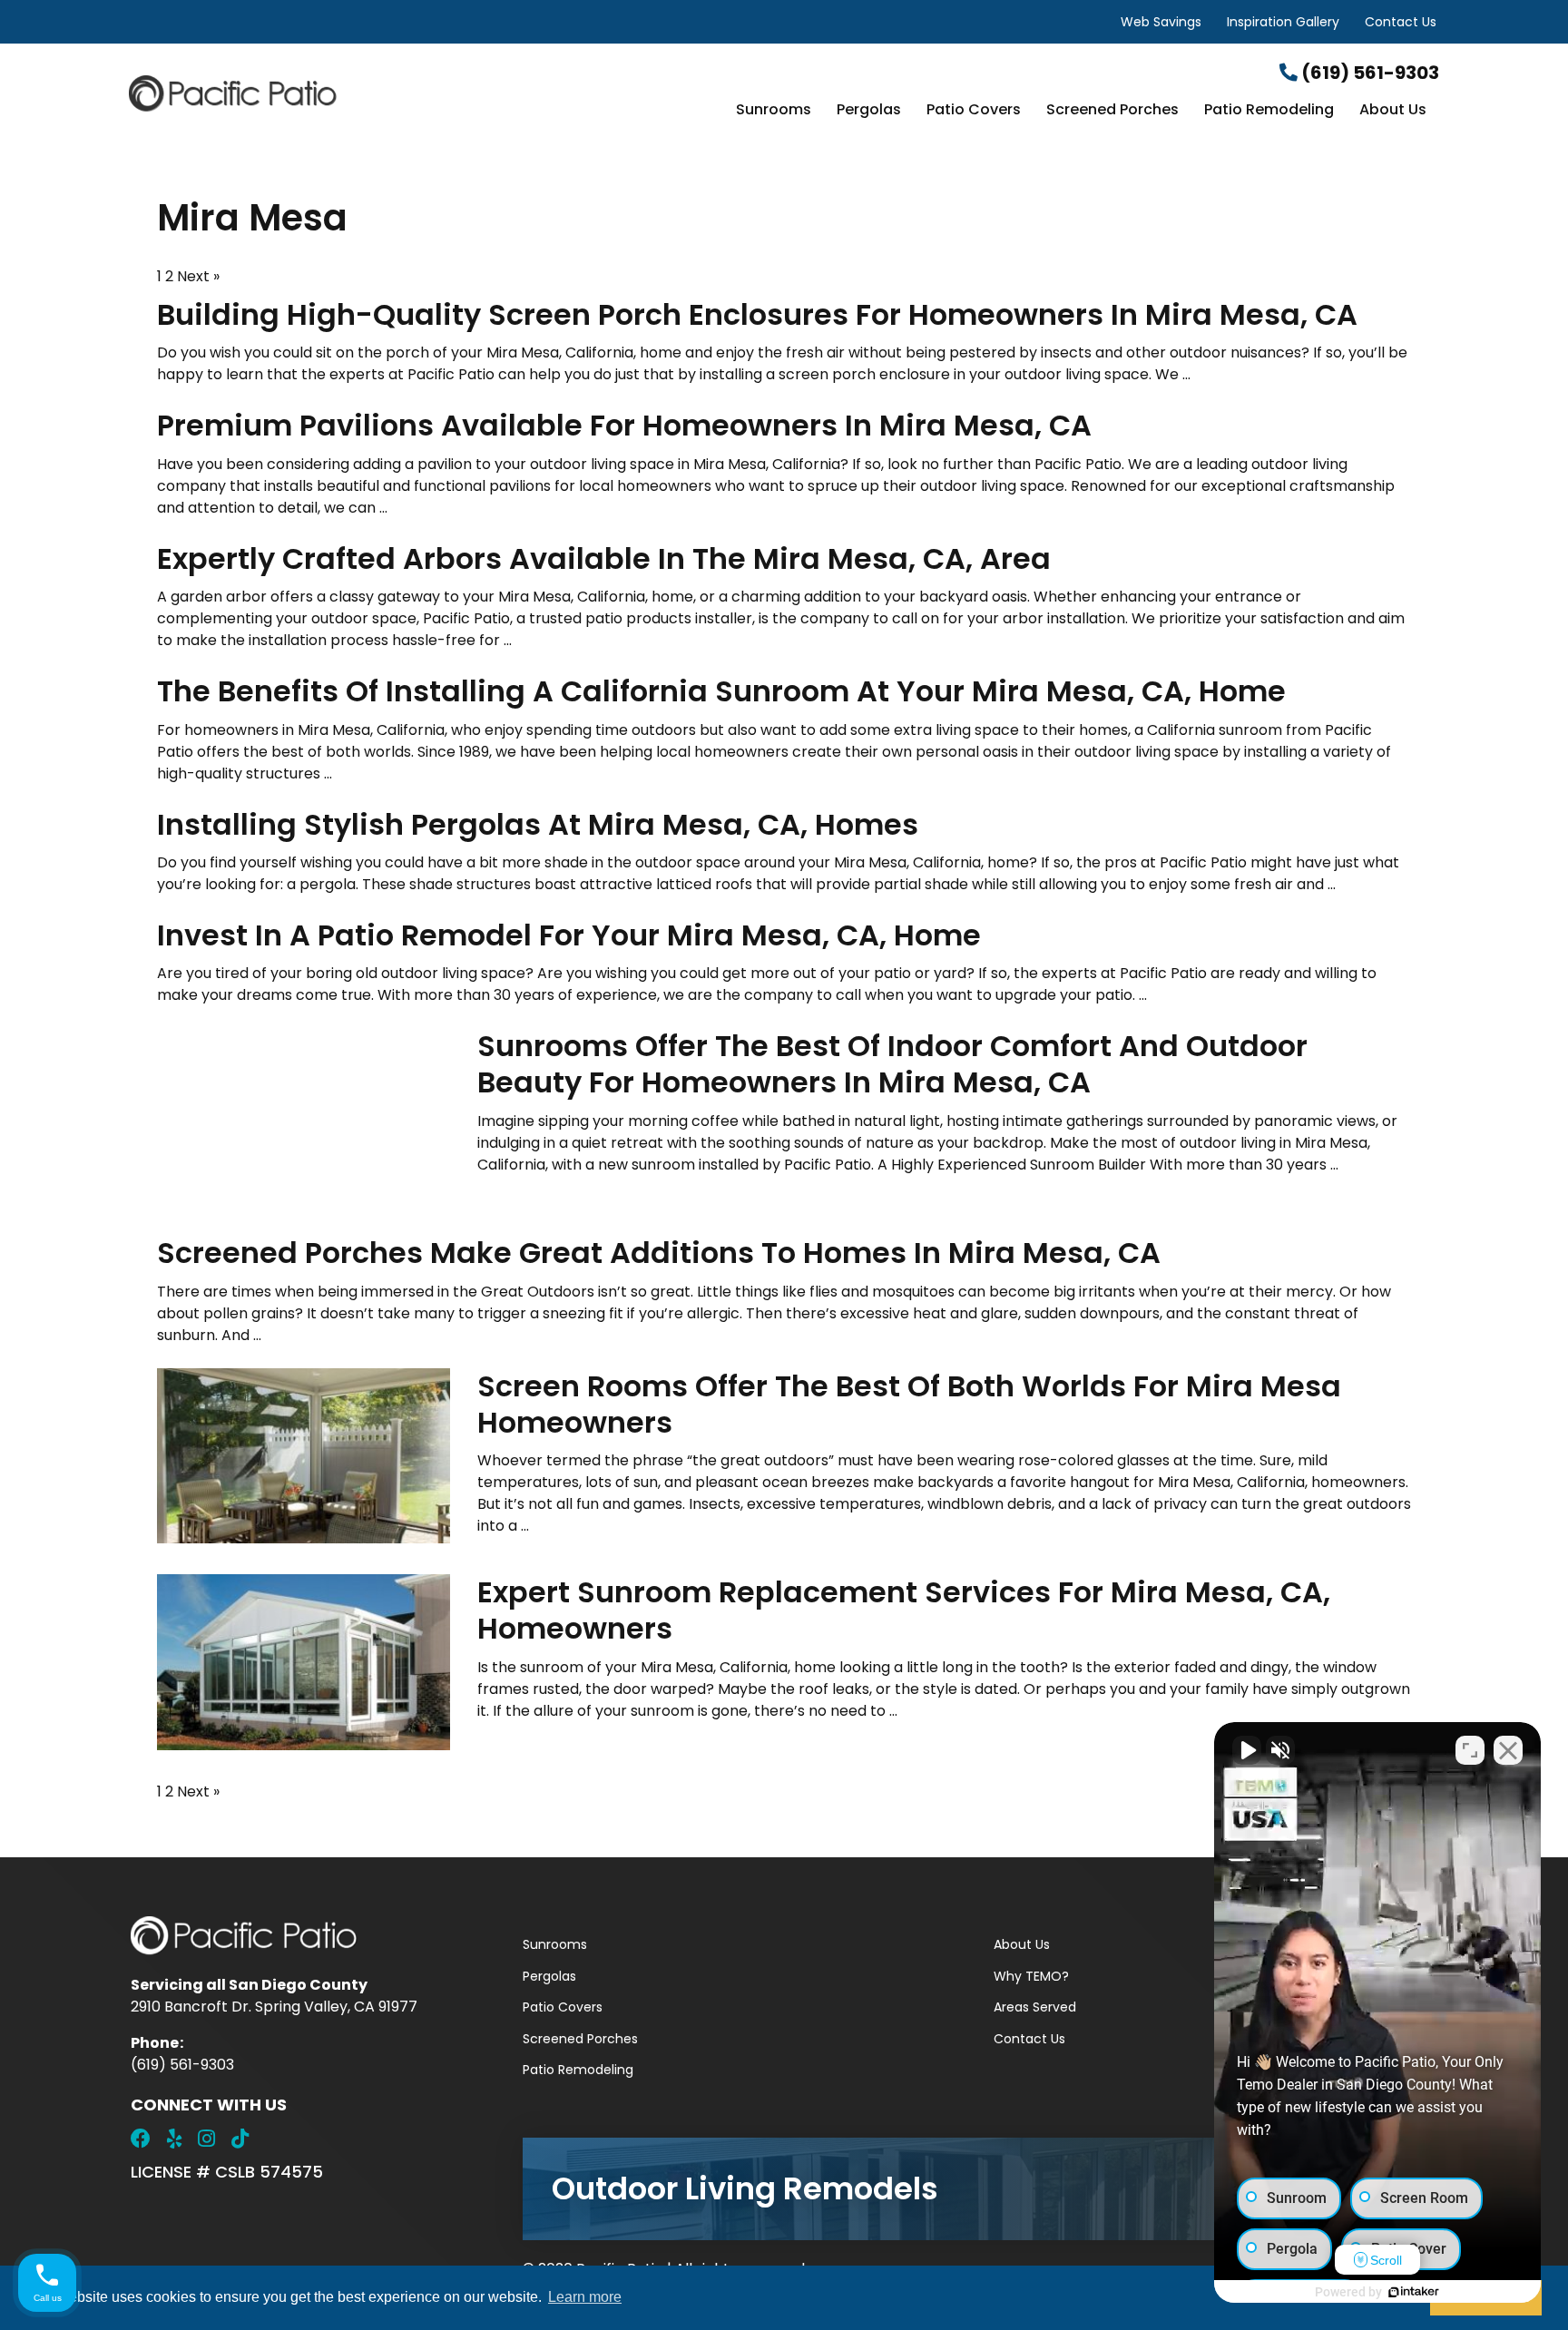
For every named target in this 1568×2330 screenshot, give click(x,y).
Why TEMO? (1031, 1976)
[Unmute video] (1247, 1750)
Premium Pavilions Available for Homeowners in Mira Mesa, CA (624, 425)
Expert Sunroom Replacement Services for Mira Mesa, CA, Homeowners (904, 1610)
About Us (1393, 111)
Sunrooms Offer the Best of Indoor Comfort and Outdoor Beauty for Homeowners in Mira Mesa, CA (892, 1064)
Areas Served (1035, 2007)
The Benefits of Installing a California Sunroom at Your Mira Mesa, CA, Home (721, 691)
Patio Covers (974, 111)
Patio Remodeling (1269, 111)
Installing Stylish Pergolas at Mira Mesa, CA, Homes (538, 824)
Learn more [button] (585, 2297)
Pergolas (869, 111)
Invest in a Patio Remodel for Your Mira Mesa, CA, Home (569, 935)
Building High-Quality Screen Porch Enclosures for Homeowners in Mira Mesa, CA (757, 314)
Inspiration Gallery (1283, 22)
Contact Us (1401, 22)
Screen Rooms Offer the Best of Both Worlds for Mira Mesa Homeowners (909, 1404)
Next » (198, 276)
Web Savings (1161, 22)
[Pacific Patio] (348, 93)
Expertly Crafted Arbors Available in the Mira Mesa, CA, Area (604, 558)
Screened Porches (1112, 111)
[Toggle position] (1470, 1750)
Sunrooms (774, 111)
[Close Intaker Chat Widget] (1508, 1750)
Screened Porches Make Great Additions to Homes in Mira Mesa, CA (659, 1253)
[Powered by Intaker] (1414, 2292)
